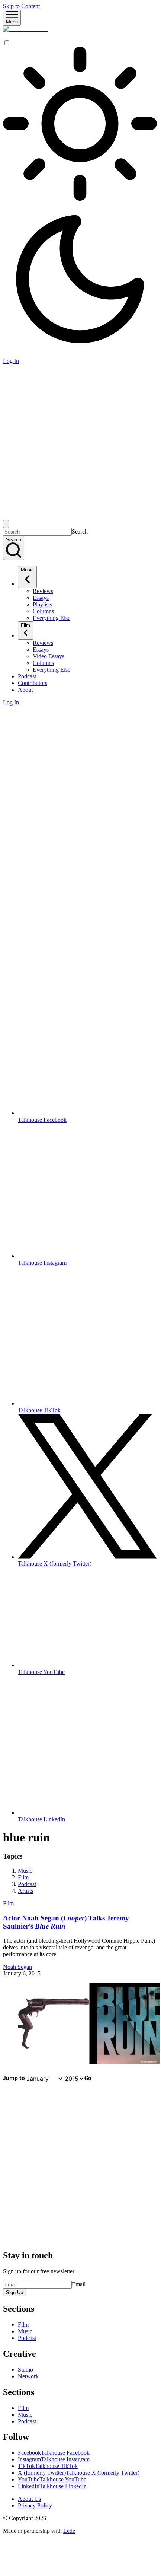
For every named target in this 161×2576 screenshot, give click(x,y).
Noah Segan (17, 1967)
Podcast (27, 676)
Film (25, 625)
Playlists (42, 604)
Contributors (33, 683)
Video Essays (49, 656)
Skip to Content (21, 6)
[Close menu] (6, 524)
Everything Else (51, 618)
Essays (41, 598)
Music (27, 570)
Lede (69, 2531)
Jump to (14, 2079)
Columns (43, 611)
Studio (25, 2370)
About (25, 690)
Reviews (43, 591)
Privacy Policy (35, 2505)
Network (28, 2376)
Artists (25, 1891)
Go (88, 2079)
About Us (29, 2499)
